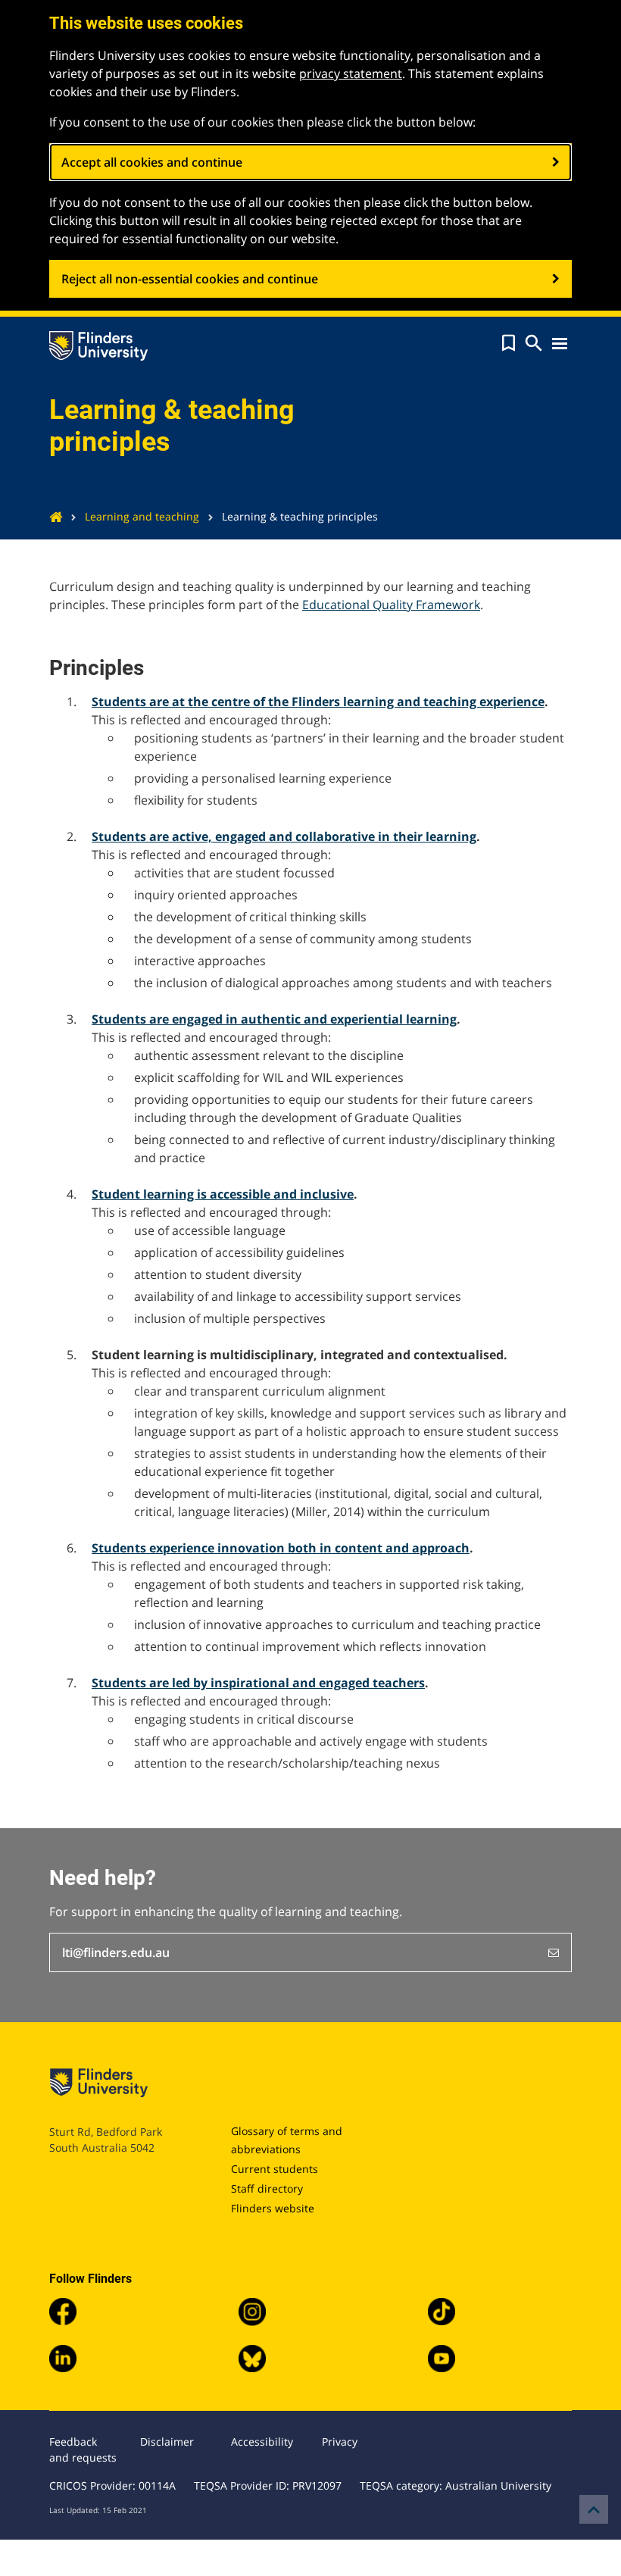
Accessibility (262, 2442)
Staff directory (267, 2188)
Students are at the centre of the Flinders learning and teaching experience (318, 702)
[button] (509, 343)
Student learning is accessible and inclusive (223, 1194)
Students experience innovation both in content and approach (281, 1548)
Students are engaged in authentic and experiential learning (274, 1019)
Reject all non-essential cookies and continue (190, 279)
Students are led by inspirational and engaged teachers (258, 1683)
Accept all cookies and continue (152, 162)
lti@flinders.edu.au (116, 1952)
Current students (275, 2169)
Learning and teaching (142, 516)
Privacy (340, 2442)
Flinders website (273, 2208)
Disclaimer (167, 2442)
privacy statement (351, 73)
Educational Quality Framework (391, 605)
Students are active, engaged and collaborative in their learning (284, 836)
